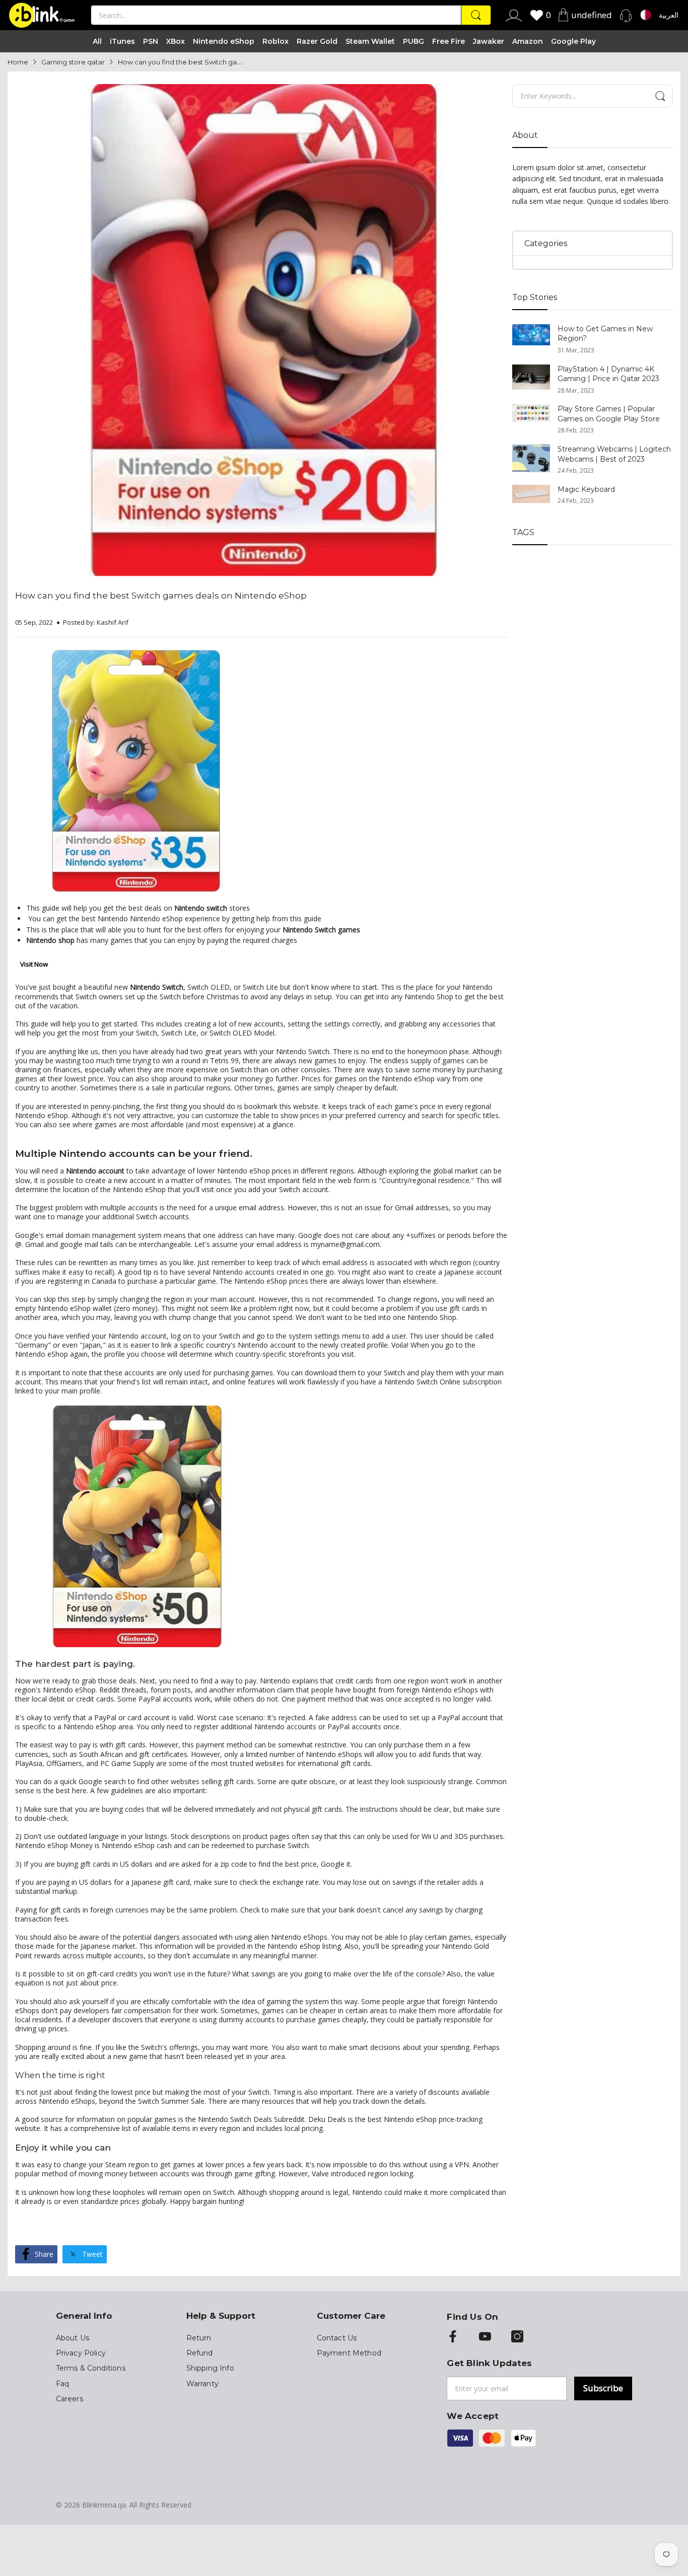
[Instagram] (517, 2337)
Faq (63, 2384)
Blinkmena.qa (104, 2505)
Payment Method (349, 2353)
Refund (200, 2353)
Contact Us (337, 2338)
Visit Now (34, 964)
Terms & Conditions (91, 2368)
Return (199, 2338)
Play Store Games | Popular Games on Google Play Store (609, 414)
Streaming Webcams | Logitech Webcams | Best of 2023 (614, 454)
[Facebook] (453, 2337)
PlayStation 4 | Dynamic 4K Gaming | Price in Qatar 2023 (608, 374)
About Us (73, 2338)
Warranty (202, 2384)
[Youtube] (485, 2337)
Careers (70, 2399)
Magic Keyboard (586, 489)
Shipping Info (210, 2368)
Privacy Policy (81, 2353)
